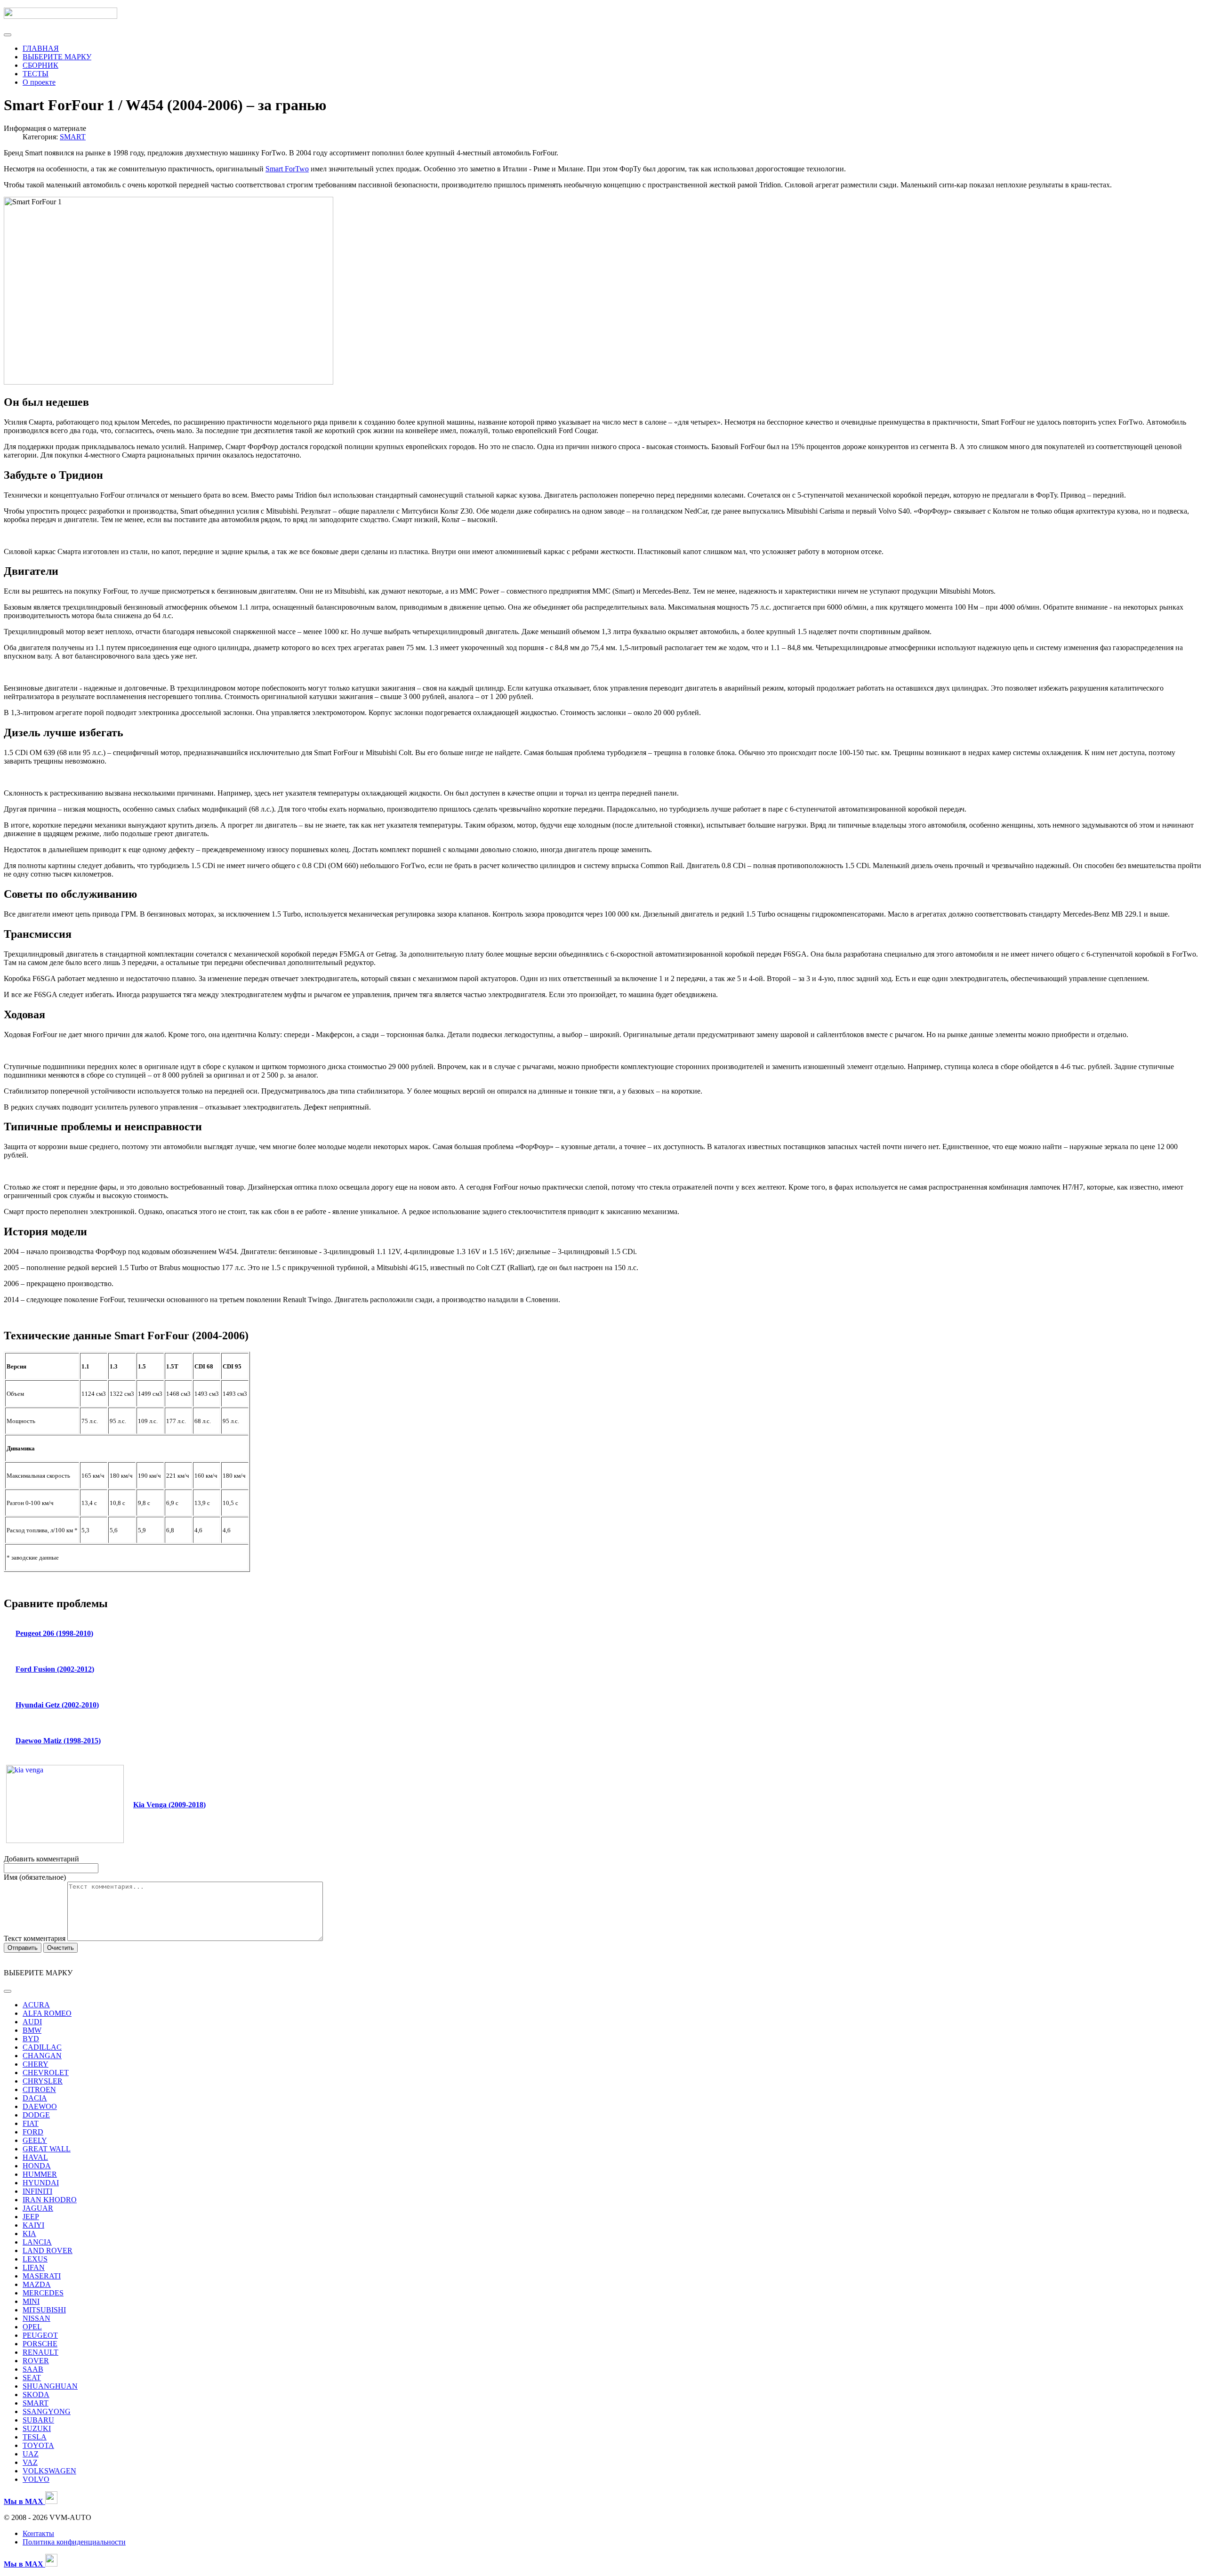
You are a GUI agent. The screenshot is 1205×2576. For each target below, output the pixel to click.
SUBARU (38, 2420)
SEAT (32, 2378)
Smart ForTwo (287, 169)
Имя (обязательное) (35, 1877)
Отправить (23, 1948)
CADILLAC (42, 2047)
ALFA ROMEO (47, 2013)
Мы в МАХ (24, 2564)
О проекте (39, 82)
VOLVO (36, 2479)
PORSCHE (40, 2344)
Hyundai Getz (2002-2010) (57, 1705)
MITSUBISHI (44, 2310)
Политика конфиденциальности (74, 2542)
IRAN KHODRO (50, 2200)
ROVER (36, 2361)
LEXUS (35, 2259)
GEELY (35, 2140)
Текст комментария (36, 1938)
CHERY (36, 2064)
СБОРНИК (40, 65)
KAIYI (33, 2225)
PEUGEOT (40, 2335)
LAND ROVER (48, 2250)
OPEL (32, 2327)
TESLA (35, 2437)
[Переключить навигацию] (8, 35)
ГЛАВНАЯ (41, 48)
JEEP (31, 2217)
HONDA (37, 2166)
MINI (31, 2301)
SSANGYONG (47, 2411)
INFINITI (37, 2191)
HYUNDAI (41, 2183)
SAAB (33, 2369)
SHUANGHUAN (50, 2386)
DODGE (36, 2115)
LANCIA (37, 2242)
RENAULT (40, 2352)
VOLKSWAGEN (49, 2471)
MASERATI (42, 2276)
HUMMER (40, 2174)
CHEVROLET (46, 2073)
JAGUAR (38, 2208)
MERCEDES (43, 2293)
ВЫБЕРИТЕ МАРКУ (57, 57)
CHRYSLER (43, 2081)
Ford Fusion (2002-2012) (55, 1669)
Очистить (60, 1948)
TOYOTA (38, 2445)
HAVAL (35, 2157)
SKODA (36, 2395)
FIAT (31, 2123)
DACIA (35, 2098)
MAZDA (37, 2284)
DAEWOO (40, 2106)
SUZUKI (37, 2428)
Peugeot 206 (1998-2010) (54, 1633)
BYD (31, 2039)
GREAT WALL (47, 2149)
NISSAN (36, 2318)
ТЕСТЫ (36, 74)
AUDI (32, 2022)
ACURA (36, 2005)
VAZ (30, 2462)
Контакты (38, 2533)
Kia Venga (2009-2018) (169, 1805)
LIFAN (34, 2267)
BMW (32, 2030)
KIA (29, 2234)
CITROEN (39, 2089)
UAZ (31, 2454)
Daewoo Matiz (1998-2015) (58, 1741)
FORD (33, 2132)
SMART (73, 137)
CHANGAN (42, 2056)
